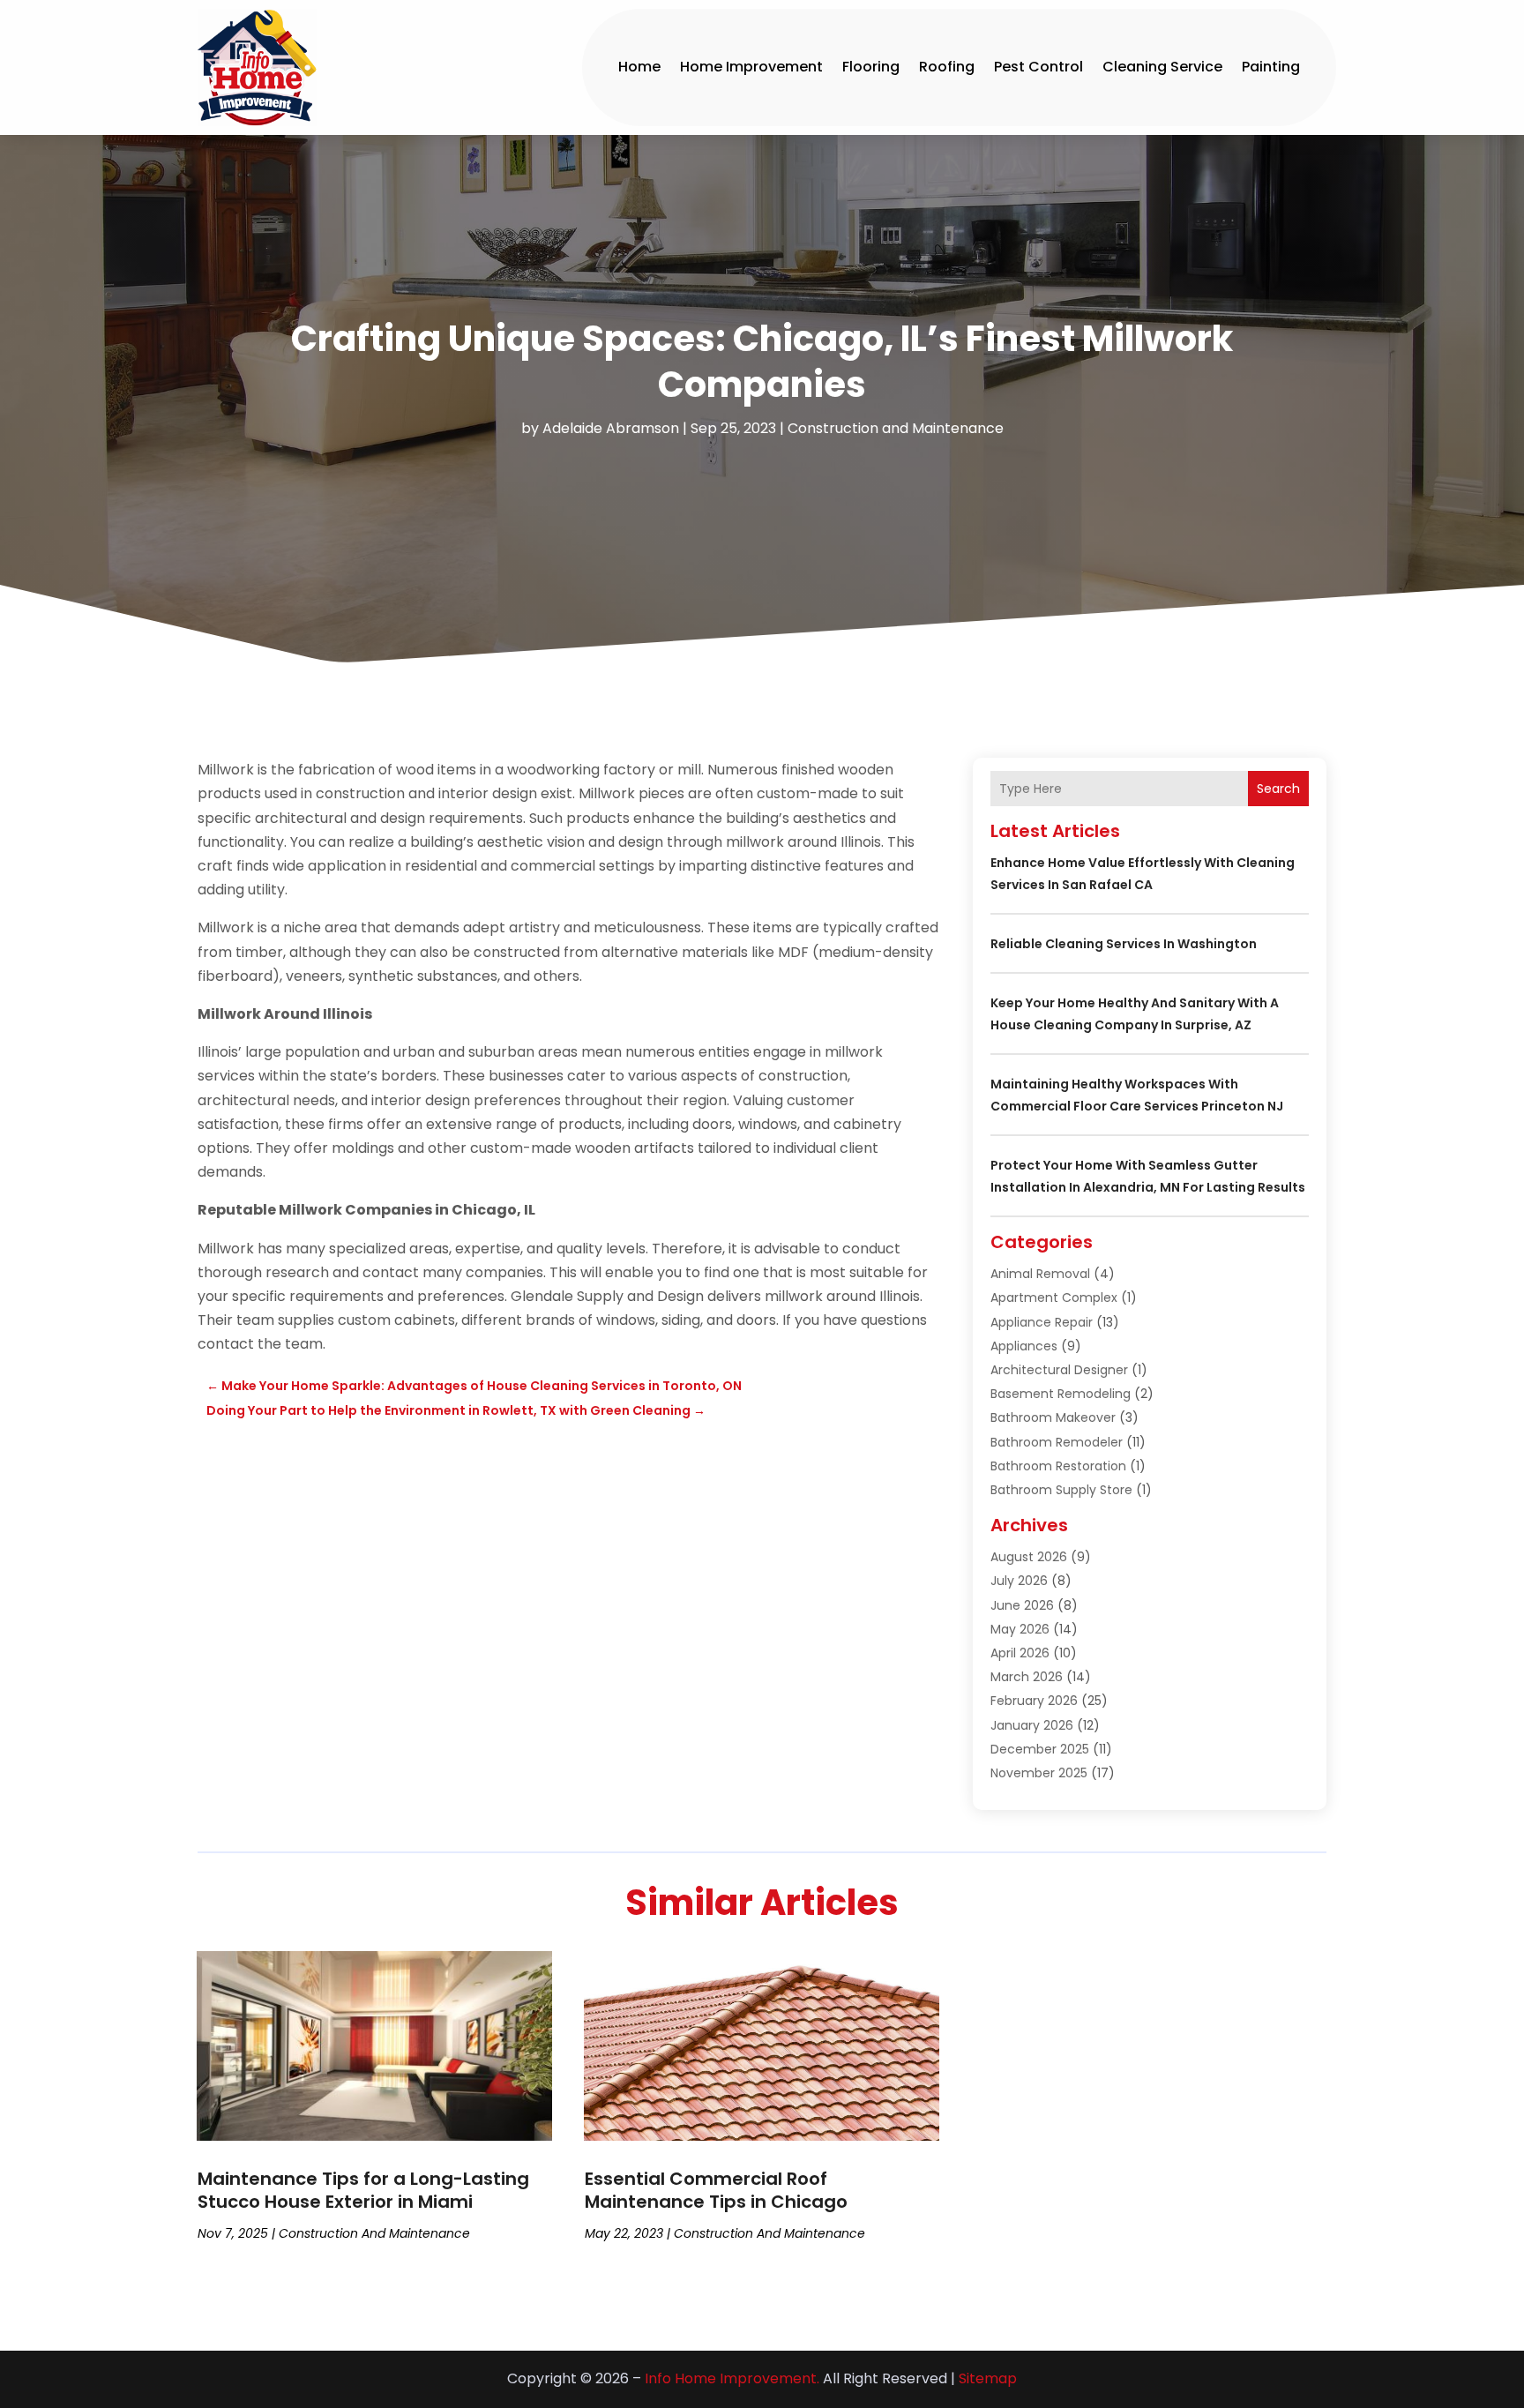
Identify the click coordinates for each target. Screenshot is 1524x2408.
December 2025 (1040, 1749)
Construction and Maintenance (896, 428)
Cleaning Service (1162, 67)
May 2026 (1020, 1629)
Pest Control (1038, 67)
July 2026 (1019, 1581)
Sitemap (988, 2378)
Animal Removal (1040, 1274)
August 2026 (1029, 1557)
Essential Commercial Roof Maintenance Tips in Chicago (716, 2190)
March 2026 (1027, 1677)
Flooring (871, 67)
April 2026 (1020, 1653)
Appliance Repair (1042, 1322)
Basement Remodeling (1061, 1394)
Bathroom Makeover (1053, 1417)
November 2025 (1039, 1773)
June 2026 (1022, 1605)
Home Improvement (751, 67)
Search (1278, 789)
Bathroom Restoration (1058, 1466)
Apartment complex (1054, 1297)
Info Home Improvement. (732, 2378)
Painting (1271, 67)
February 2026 (1034, 1701)
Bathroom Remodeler (1057, 1442)
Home (639, 67)
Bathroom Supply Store (1061, 1490)
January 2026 (1032, 1725)
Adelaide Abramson (611, 428)
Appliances (1024, 1346)
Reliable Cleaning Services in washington (1124, 944)
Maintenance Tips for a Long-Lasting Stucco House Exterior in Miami (363, 2190)
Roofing (947, 67)
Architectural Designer (1059, 1370)
